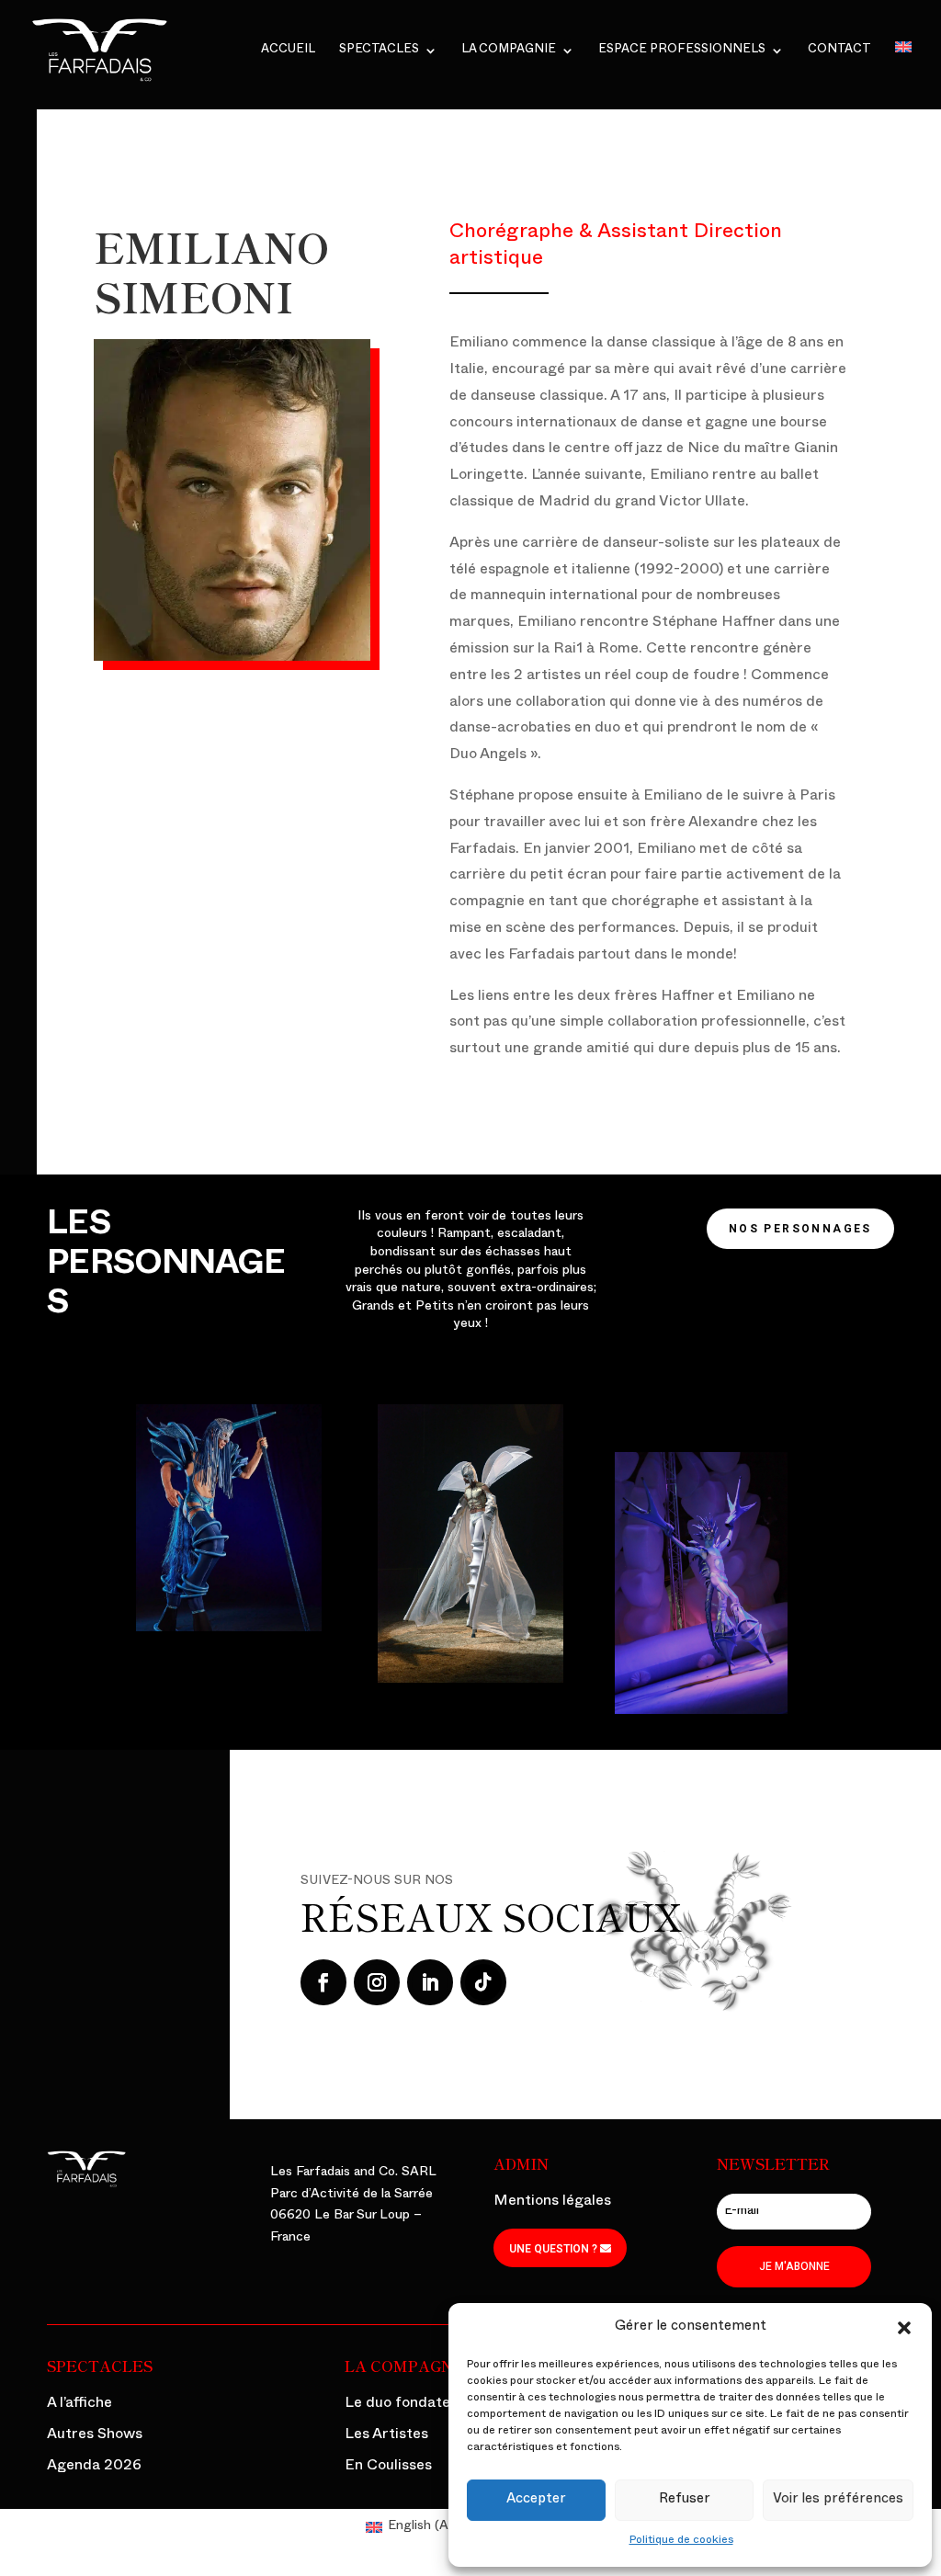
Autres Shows (95, 2436)
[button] (904, 2328)
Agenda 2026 (94, 2468)
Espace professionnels (682, 51)
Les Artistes (386, 2436)
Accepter (536, 2500)
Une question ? (553, 2249)
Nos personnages (800, 1229)
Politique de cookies (681, 2541)
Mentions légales (552, 2203)
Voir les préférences (838, 2500)
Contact (839, 51)
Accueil (288, 51)
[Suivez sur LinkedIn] (430, 1982)
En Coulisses (388, 2468)
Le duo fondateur (405, 2405)
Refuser (685, 2500)
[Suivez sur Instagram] (377, 1982)
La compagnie (509, 51)
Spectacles (379, 51)
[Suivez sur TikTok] (483, 1982)
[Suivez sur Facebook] (323, 1982)
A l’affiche (79, 2405)
